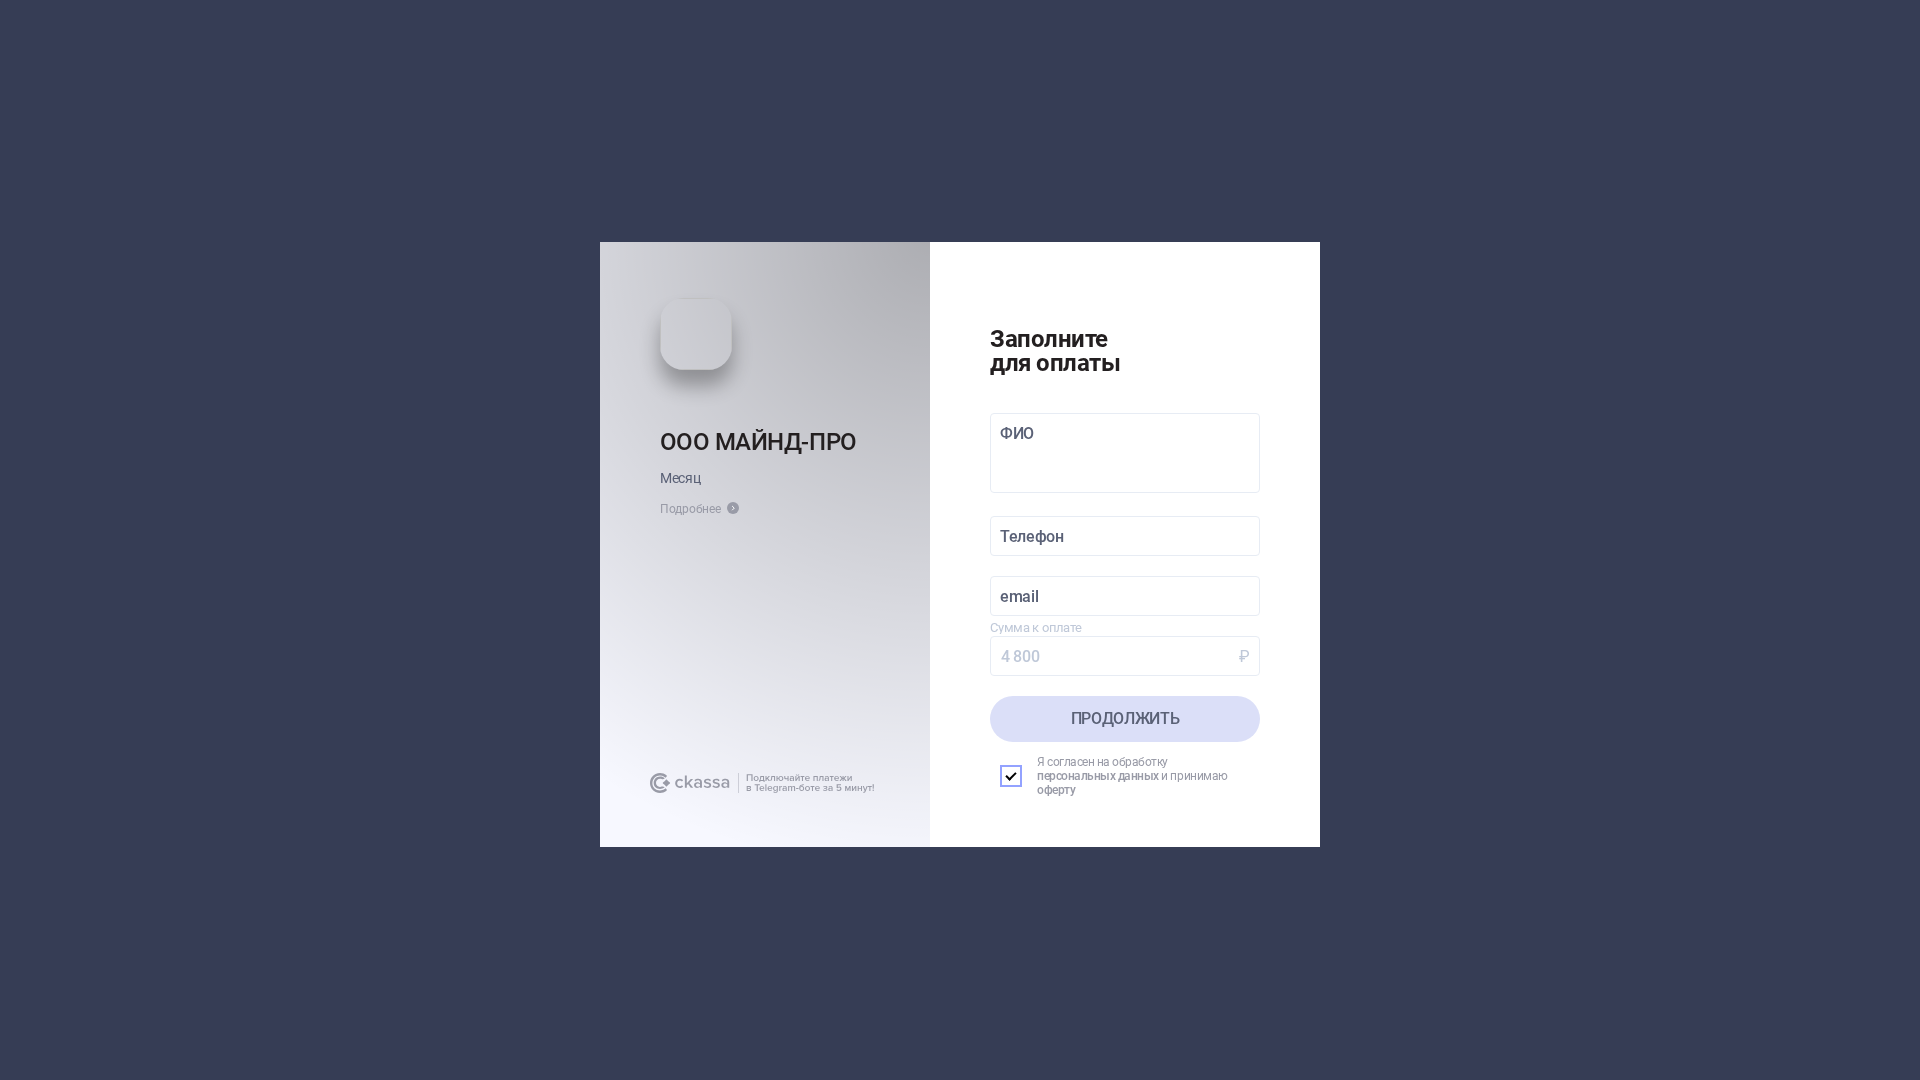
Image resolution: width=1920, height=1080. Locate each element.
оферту (1056, 790)
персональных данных (1098, 776)
